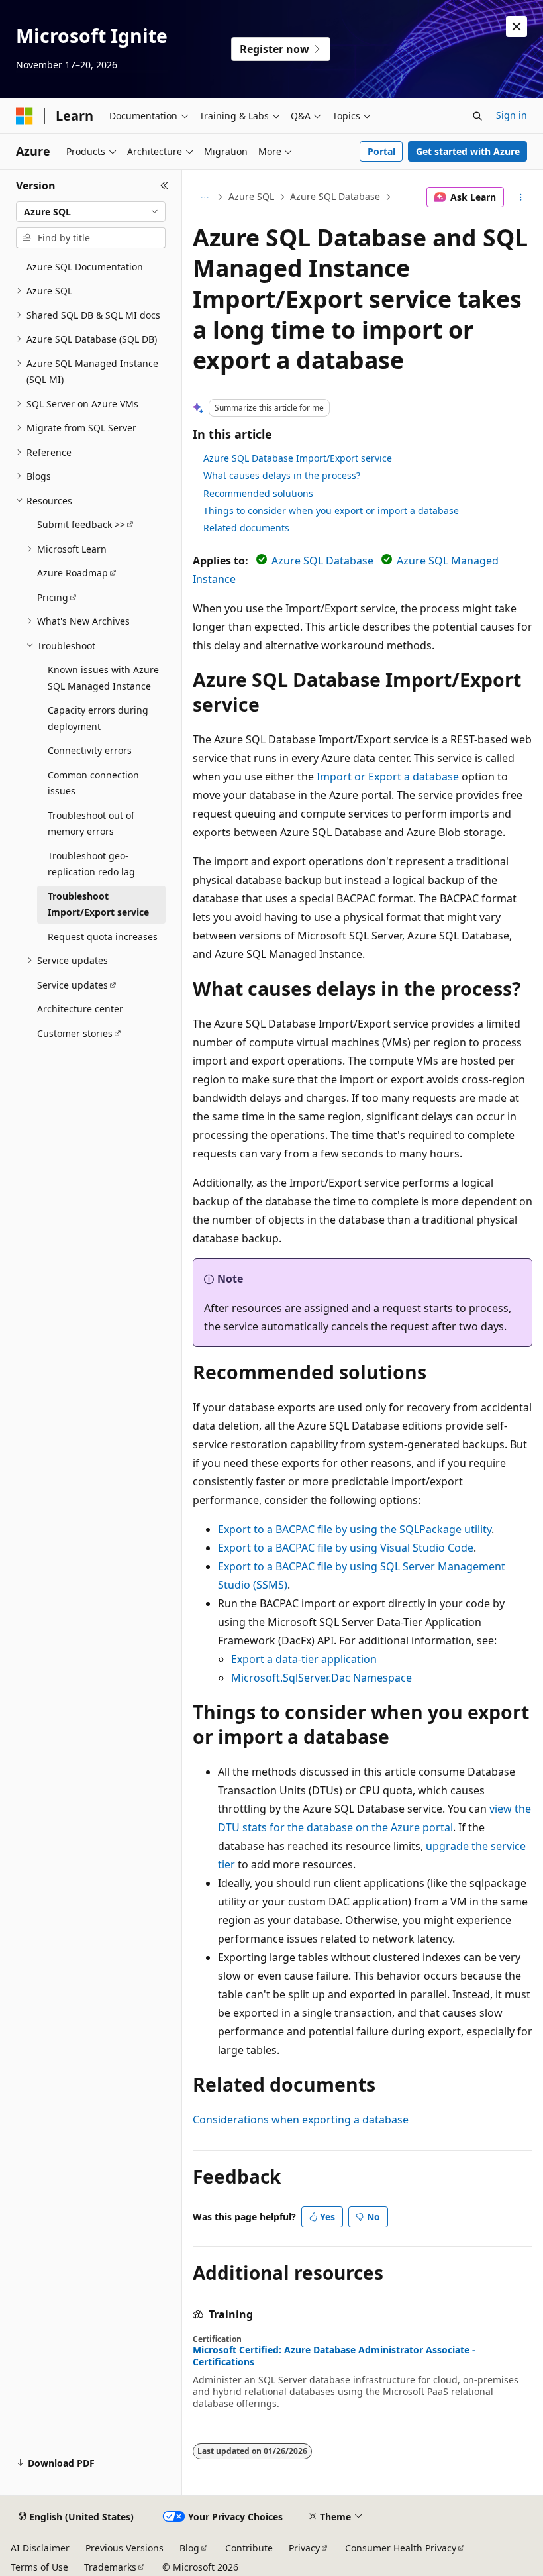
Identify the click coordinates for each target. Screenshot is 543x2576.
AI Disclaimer (40, 2548)
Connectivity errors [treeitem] (90, 750)
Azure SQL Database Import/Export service (298, 458)
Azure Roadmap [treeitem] (73, 573)
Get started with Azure (468, 151)
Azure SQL (251, 196)
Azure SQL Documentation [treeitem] (85, 267)
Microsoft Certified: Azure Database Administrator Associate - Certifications (334, 2356)
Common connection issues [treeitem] (93, 783)
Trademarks (110, 2567)
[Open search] (477, 116)
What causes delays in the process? (282, 475)
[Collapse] (165, 186)
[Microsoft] (25, 116)
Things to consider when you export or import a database (331, 510)
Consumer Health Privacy (401, 2548)
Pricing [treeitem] (53, 597)
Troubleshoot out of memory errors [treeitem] (91, 824)
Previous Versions (124, 2548)
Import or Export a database (388, 777)
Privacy (304, 2548)
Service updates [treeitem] (73, 985)
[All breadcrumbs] (204, 197)
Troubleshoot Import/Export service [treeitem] (98, 904)
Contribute (249, 2548)
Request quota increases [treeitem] (103, 937)
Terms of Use (39, 2567)
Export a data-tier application (304, 1659)
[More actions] (521, 197)
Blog (189, 2548)
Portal (381, 151)
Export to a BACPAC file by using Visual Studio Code (346, 1548)
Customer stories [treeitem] (75, 1033)
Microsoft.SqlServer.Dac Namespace (321, 1678)
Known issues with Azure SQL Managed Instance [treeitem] (103, 678)
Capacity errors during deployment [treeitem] (98, 718)
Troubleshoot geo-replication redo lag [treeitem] (91, 864)
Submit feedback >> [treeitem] (81, 524)
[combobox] (91, 212)
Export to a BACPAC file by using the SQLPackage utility (355, 1529)
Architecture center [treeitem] (80, 1009)
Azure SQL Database (335, 196)
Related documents (246, 528)
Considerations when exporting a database (301, 2120)
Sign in (512, 115)
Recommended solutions (258, 493)
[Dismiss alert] (517, 27)
